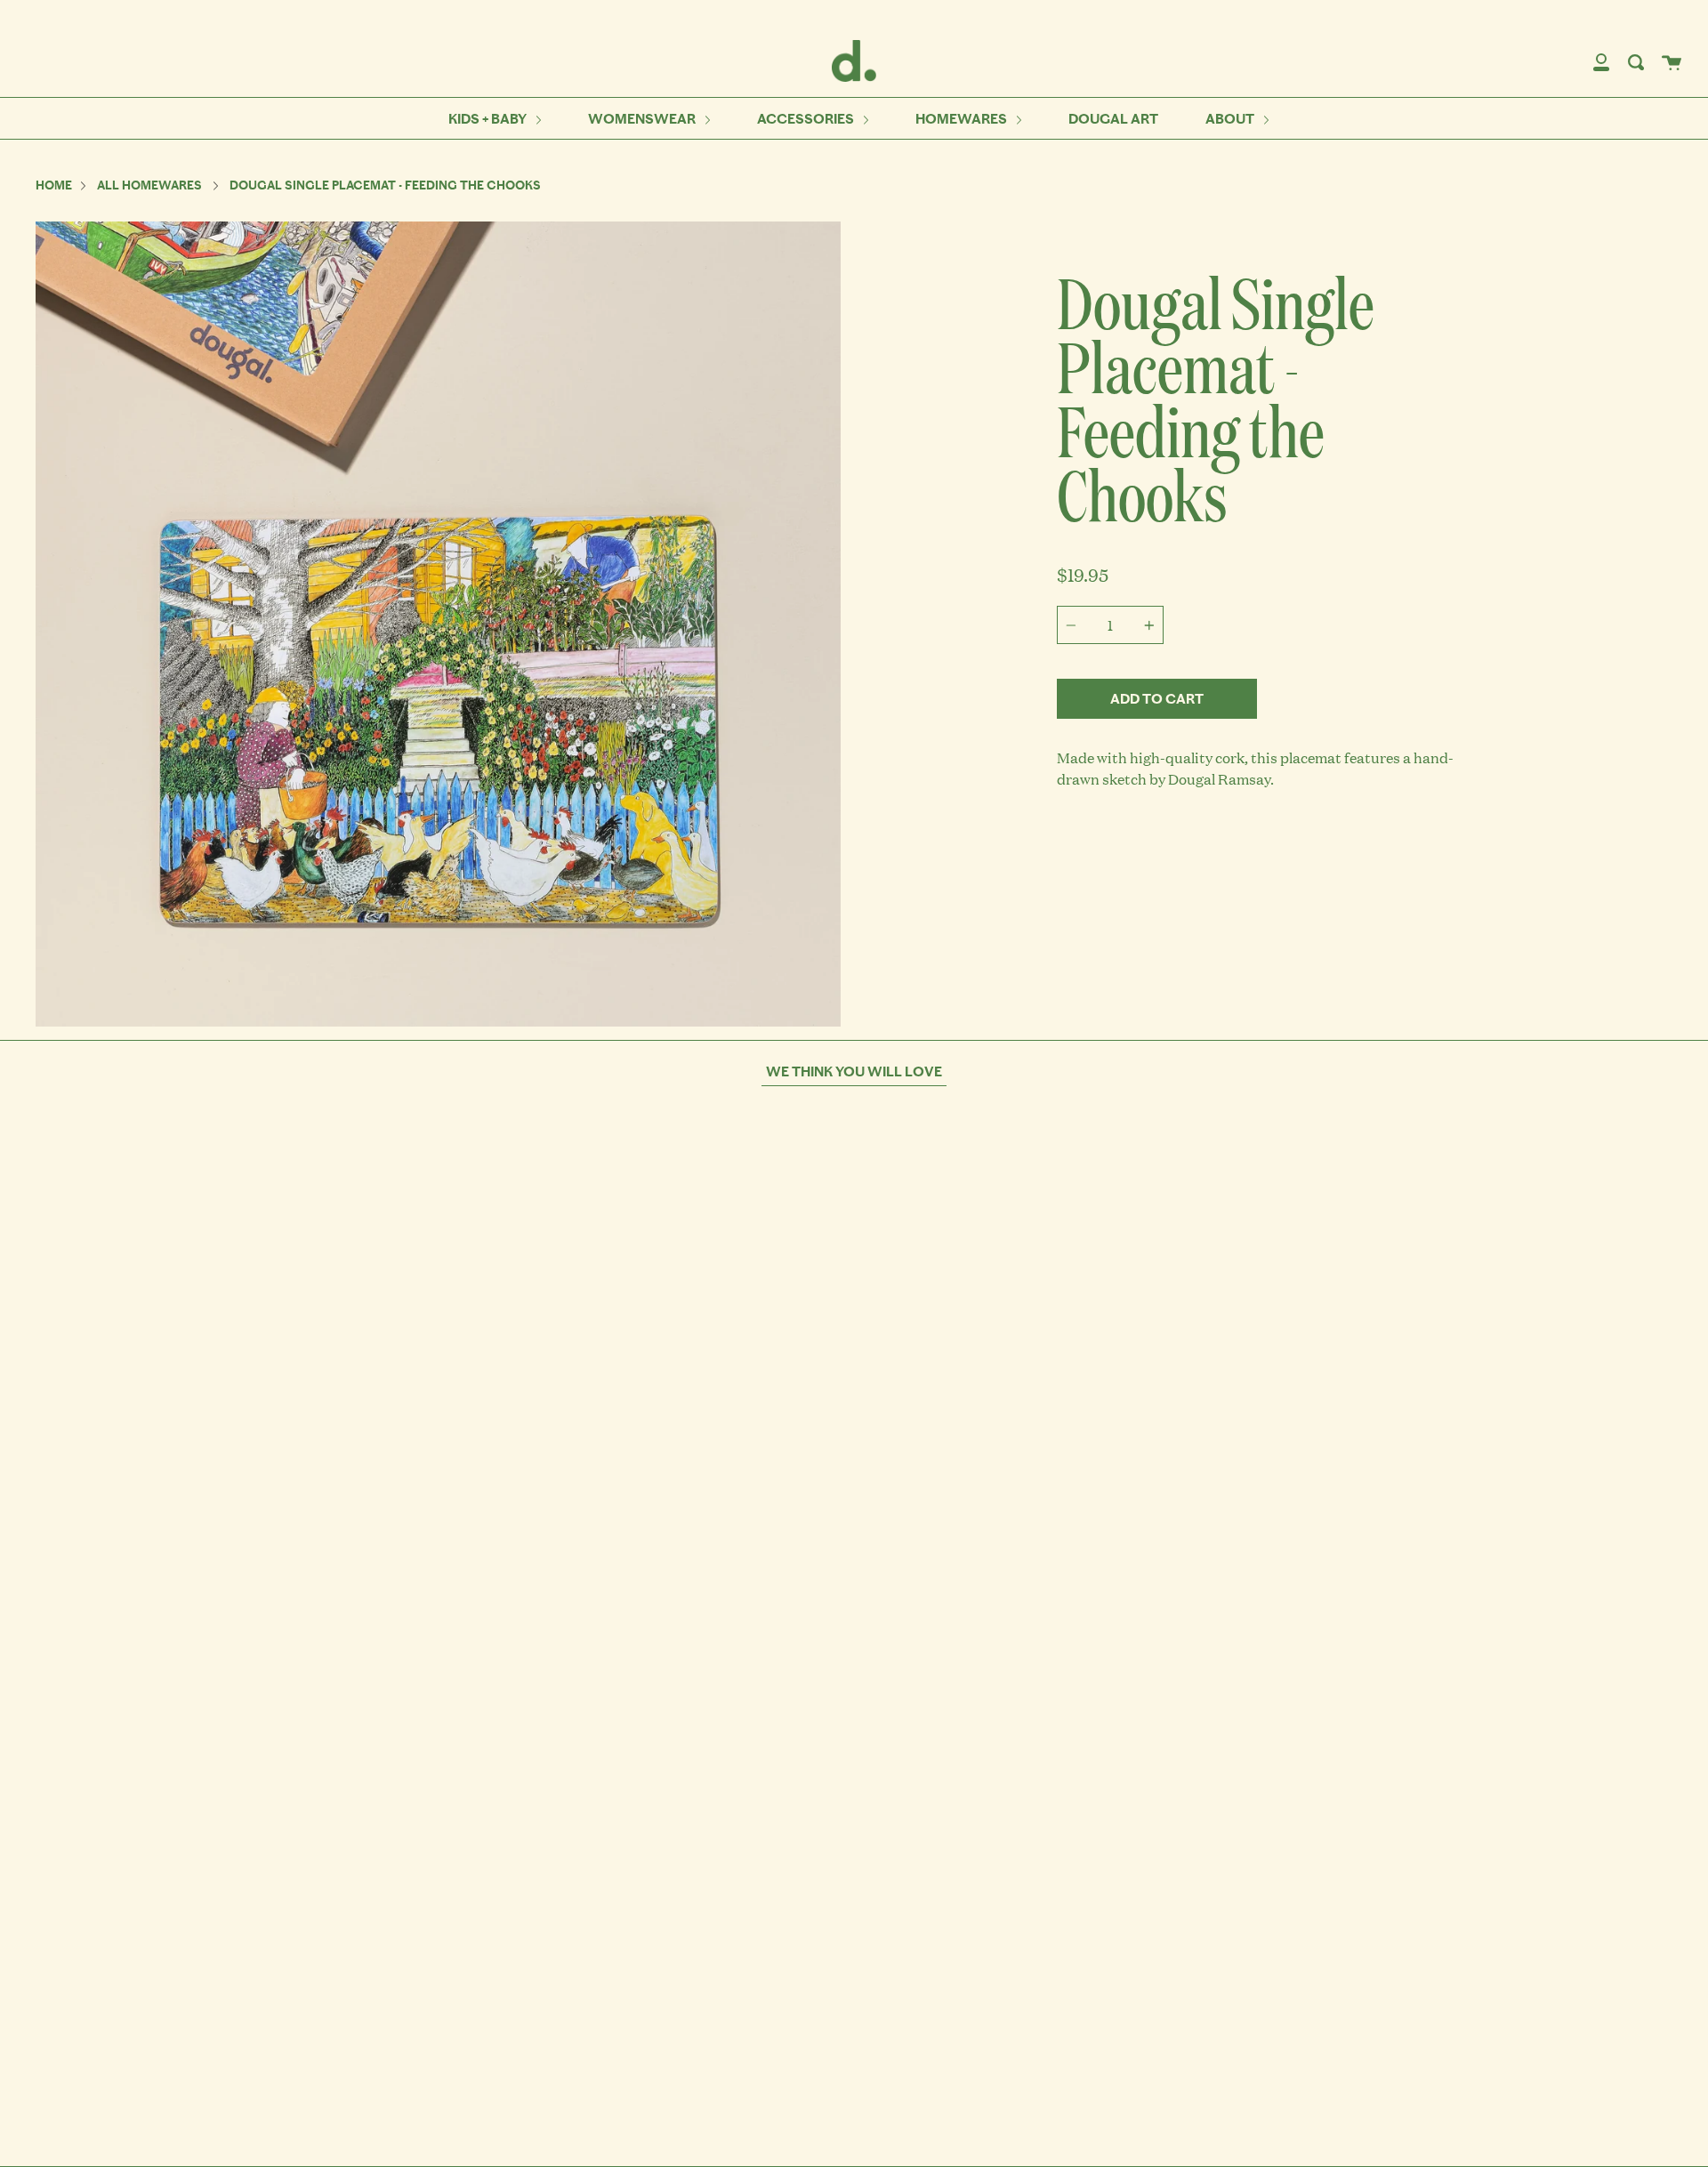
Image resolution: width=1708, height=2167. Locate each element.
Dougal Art (1113, 119)
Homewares (963, 119)
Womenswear (643, 119)
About (1231, 119)
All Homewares (149, 185)
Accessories (807, 119)
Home (54, 185)
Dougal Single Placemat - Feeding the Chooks (385, 185)
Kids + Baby (489, 119)
